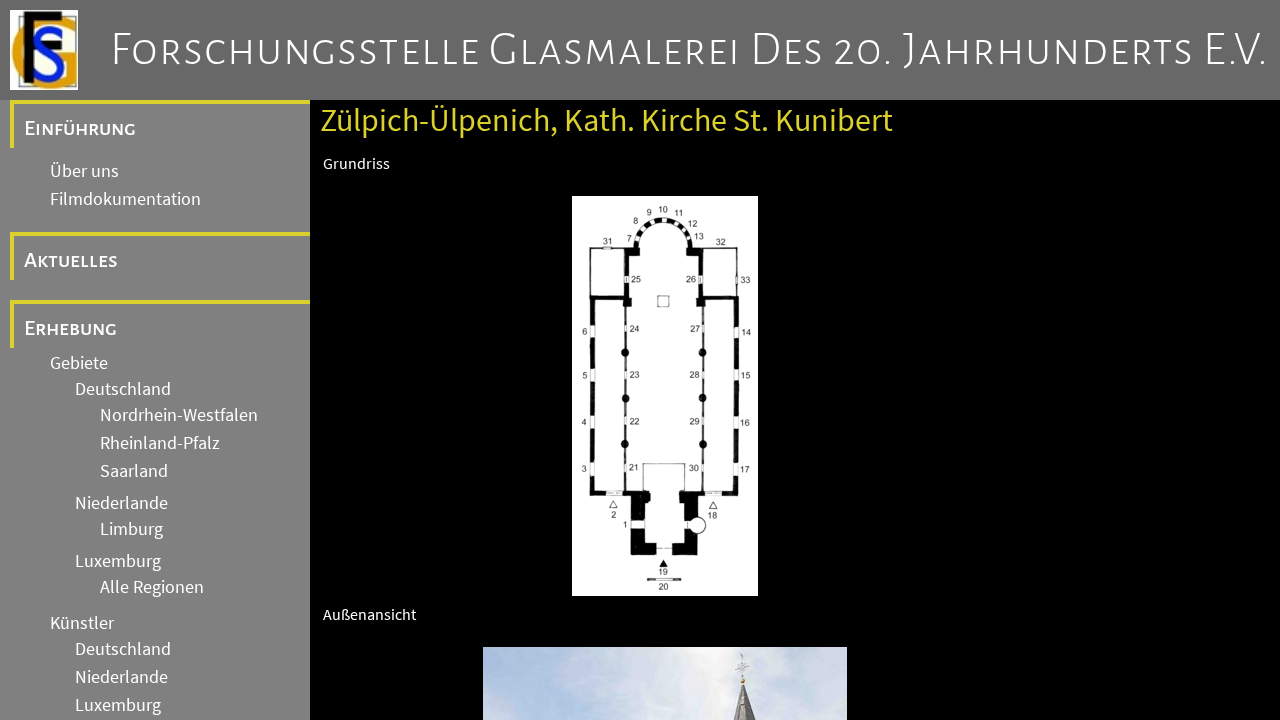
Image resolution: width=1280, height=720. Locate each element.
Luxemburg (118, 561)
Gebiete (79, 363)
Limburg (131, 529)
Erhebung (70, 328)
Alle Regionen (152, 587)
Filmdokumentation (125, 199)
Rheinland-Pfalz (160, 443)
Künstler (82, 623)
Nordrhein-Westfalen (179, 415)
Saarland (134, 471)
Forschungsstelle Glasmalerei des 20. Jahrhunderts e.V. (689, 50)
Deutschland (123, 389)
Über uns (84, 171)
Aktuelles (71, 260)
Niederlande (121, 503)
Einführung (80, 128)
